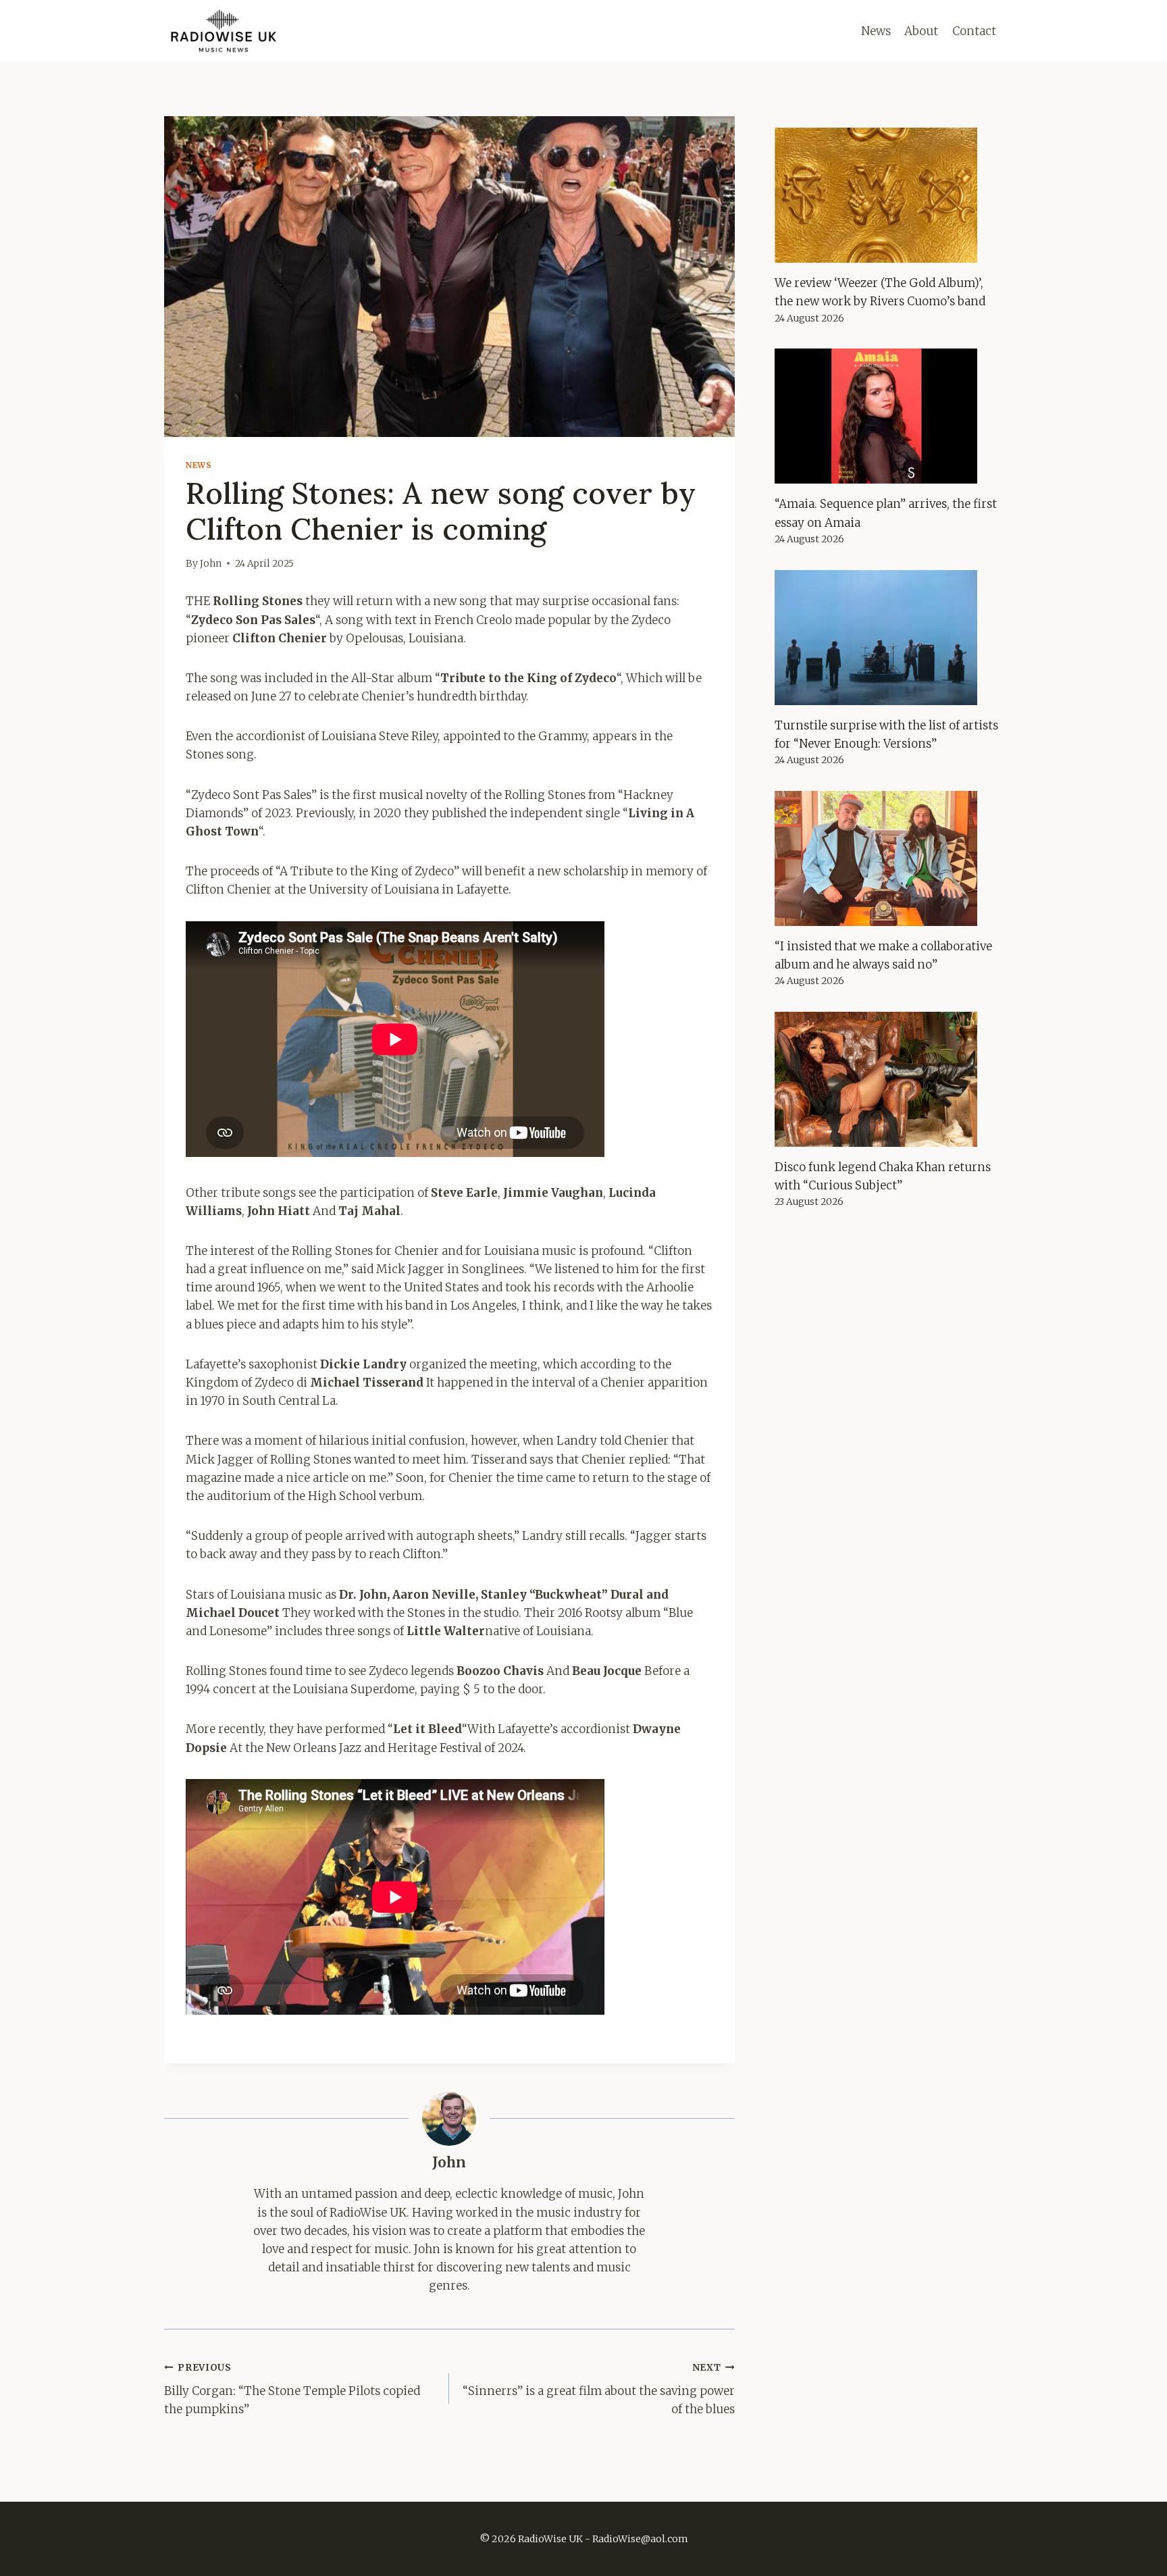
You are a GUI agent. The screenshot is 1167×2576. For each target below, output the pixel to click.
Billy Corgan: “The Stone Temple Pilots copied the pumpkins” (292, 2389)
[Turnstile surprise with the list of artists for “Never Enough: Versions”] (889, 638)
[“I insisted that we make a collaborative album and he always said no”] (889, 858)
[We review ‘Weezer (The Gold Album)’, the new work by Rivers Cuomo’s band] (889, 195)
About (921, 31)
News (876, 31)
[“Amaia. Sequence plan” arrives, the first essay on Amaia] (889, 416)
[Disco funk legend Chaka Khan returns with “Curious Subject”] (889, 1079)
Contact (974, 31)
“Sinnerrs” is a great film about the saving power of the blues (598, 2389)
